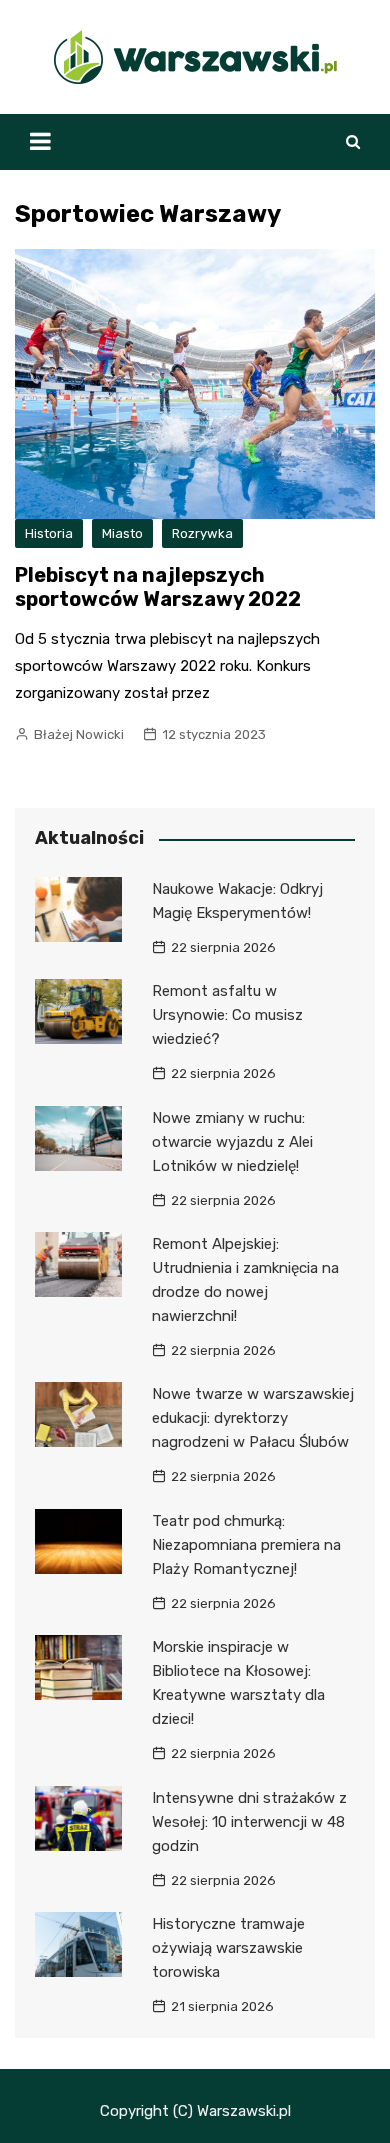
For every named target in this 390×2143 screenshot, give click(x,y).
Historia (49, 533)
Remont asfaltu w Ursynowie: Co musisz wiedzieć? (227, 1015)
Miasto (122, 533)
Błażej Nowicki (79, 734)
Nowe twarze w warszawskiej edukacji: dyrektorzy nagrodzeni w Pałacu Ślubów (253, 1418)
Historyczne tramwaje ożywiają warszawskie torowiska (228, 1948)
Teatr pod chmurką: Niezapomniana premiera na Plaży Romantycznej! (246, 1545)
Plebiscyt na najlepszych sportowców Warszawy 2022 (158, 587)
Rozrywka (202, 533)
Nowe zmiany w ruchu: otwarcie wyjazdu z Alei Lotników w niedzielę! (232, 1142)
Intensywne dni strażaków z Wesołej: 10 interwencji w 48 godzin (249, 1822)
